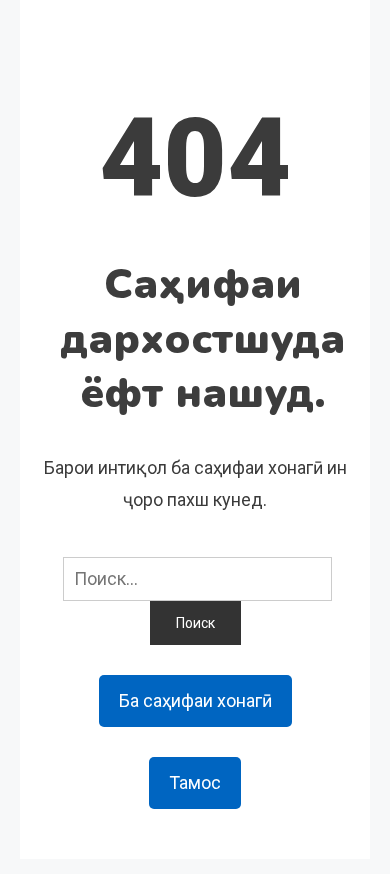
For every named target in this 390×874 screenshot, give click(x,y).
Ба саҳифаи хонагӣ (195, 700)
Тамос (195, 782)
